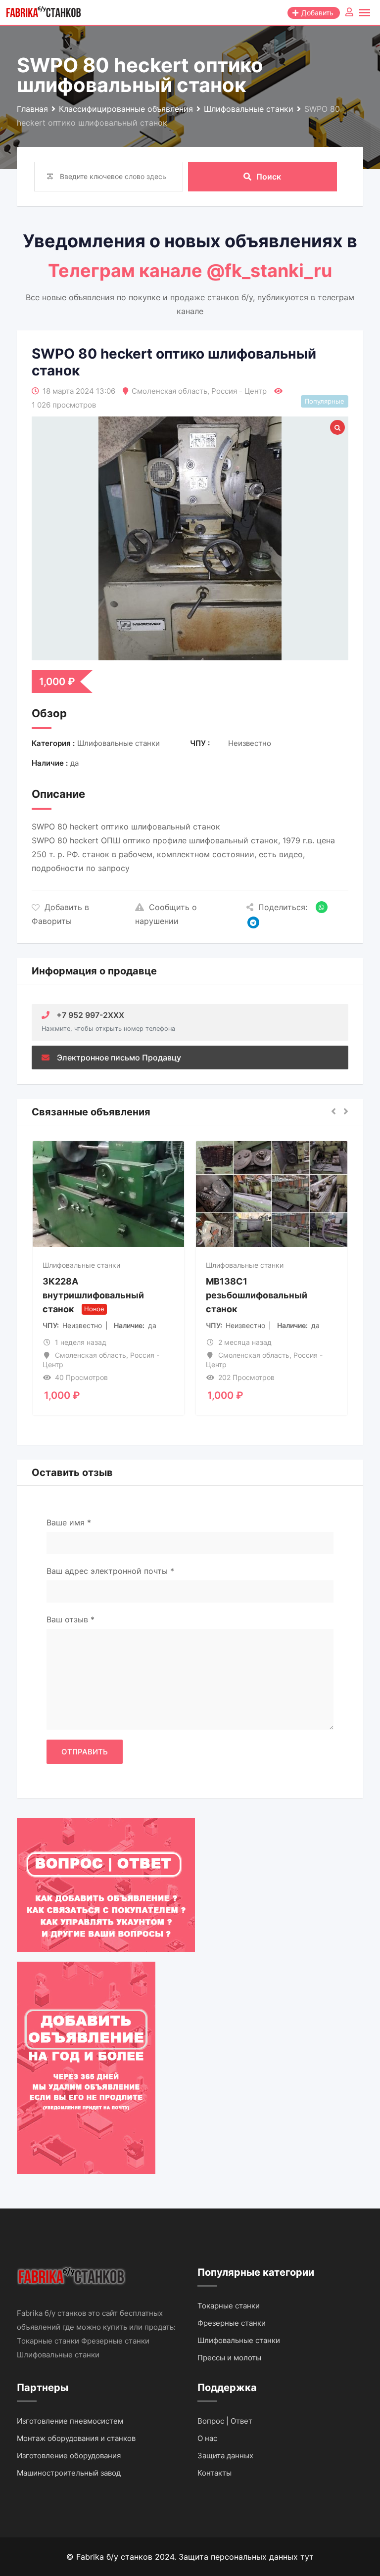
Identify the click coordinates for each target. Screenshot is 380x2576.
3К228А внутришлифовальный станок (93, 1295)
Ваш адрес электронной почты (110, 1571)
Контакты (214, 2473)
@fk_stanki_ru (269, 271)
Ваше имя (69, 1522)
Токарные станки (229, 2306)
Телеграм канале (127, 271)
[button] (333, 1112)
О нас (207, 2438)
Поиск (269, 177)
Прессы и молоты (229, 2358)
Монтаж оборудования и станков (76, 2438)
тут (307, 2557)
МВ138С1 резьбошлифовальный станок (257, 1295)
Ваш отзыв (71, 1619)
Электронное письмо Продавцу (119, 1058)
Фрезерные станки (232, 2323)
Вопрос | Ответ (225, 2421)
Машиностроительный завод (69, 2473)
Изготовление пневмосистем (70, 2421)
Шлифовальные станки (81, 1265)
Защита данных (225, 2456)
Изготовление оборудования (69, 2456)
